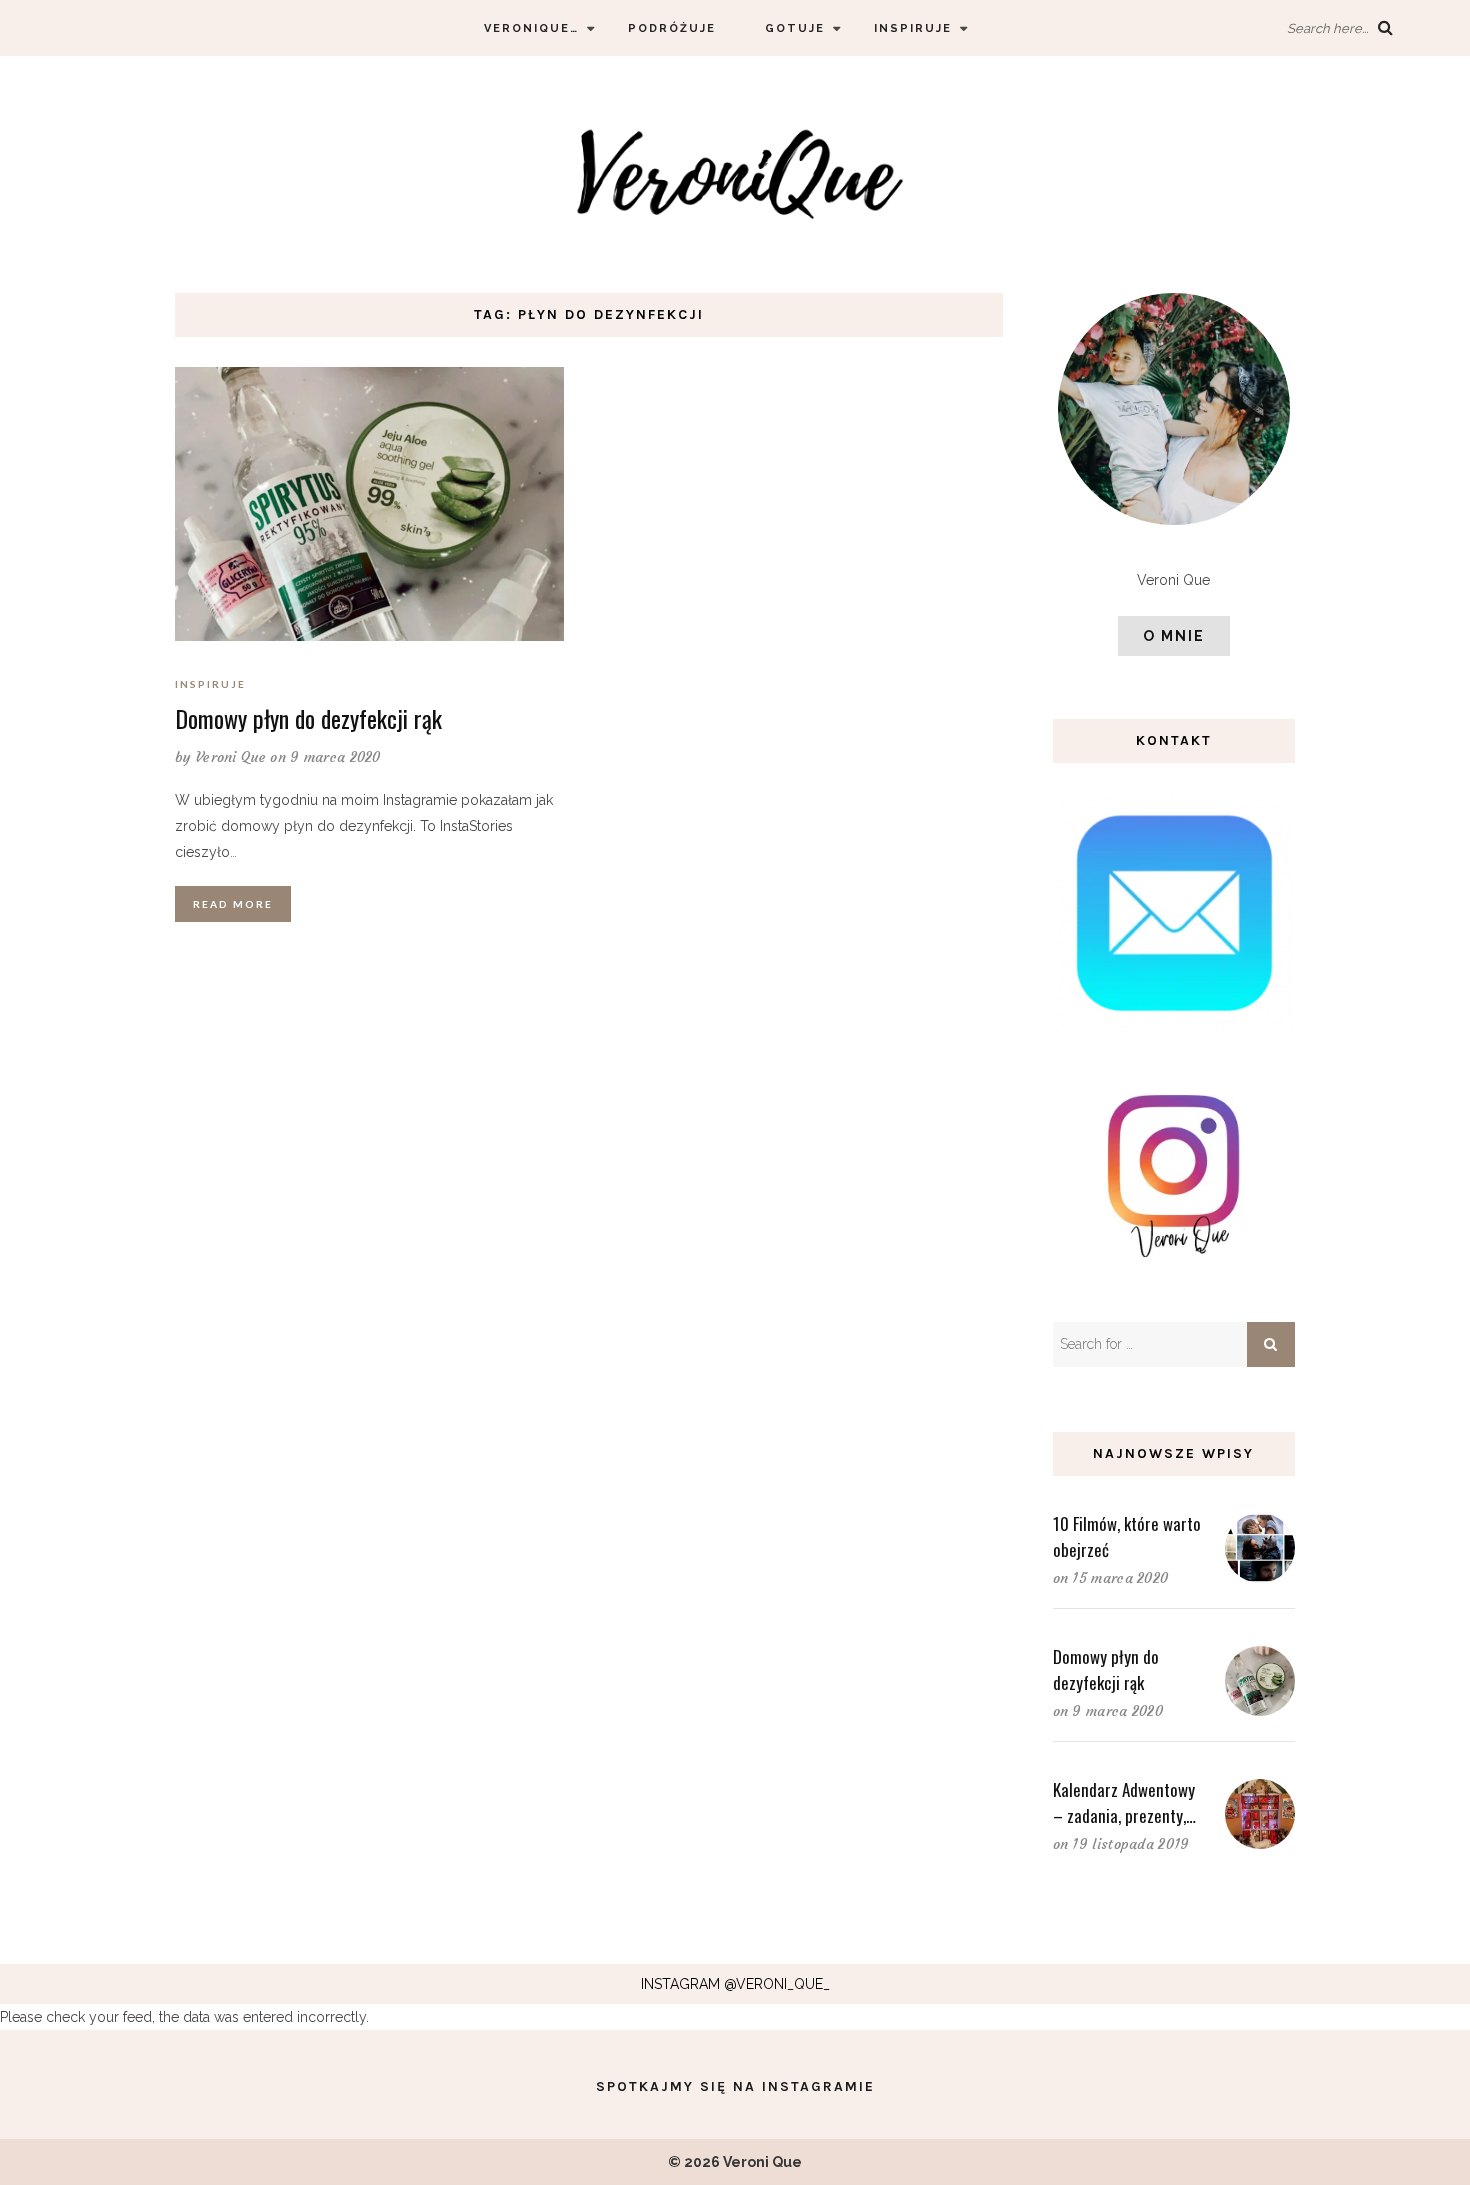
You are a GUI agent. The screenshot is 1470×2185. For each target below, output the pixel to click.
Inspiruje (913, 28)
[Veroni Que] (735, 173)
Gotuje (795, 28)
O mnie (1174, 636)
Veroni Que (231, 757)
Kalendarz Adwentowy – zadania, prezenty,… (1124, 1802)
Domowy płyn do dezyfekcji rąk (308, 718)
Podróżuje (672, 28)
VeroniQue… (531, 28)
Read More (233, 904)
